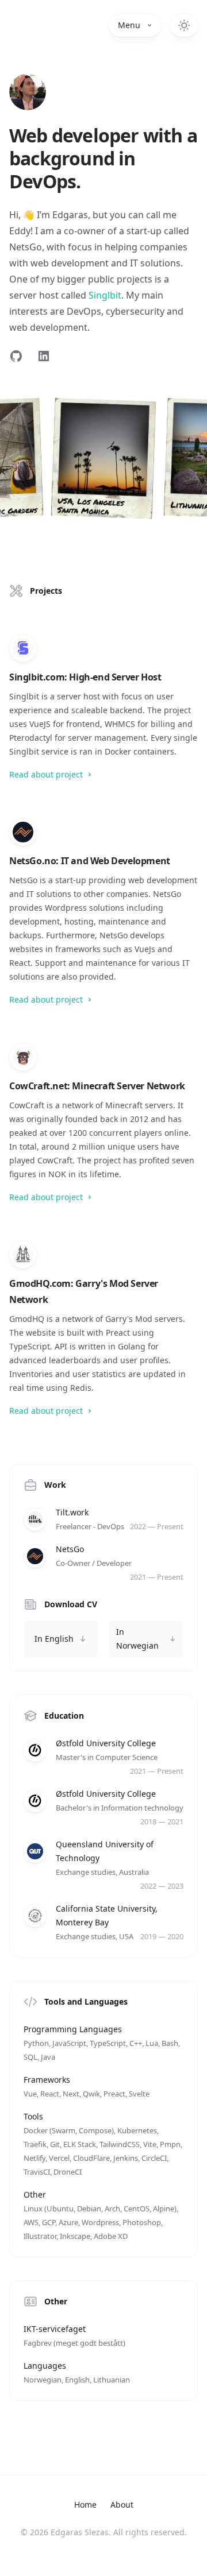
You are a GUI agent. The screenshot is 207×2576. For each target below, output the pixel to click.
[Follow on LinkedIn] (44, 356)
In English (54, 1639)
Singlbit (105, 295)
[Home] (28, 92)
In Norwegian (137, 1639)
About (122, 2505)
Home (85, 2505)
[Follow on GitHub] (16, 356)
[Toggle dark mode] (184, 25)
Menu (129, 25)
